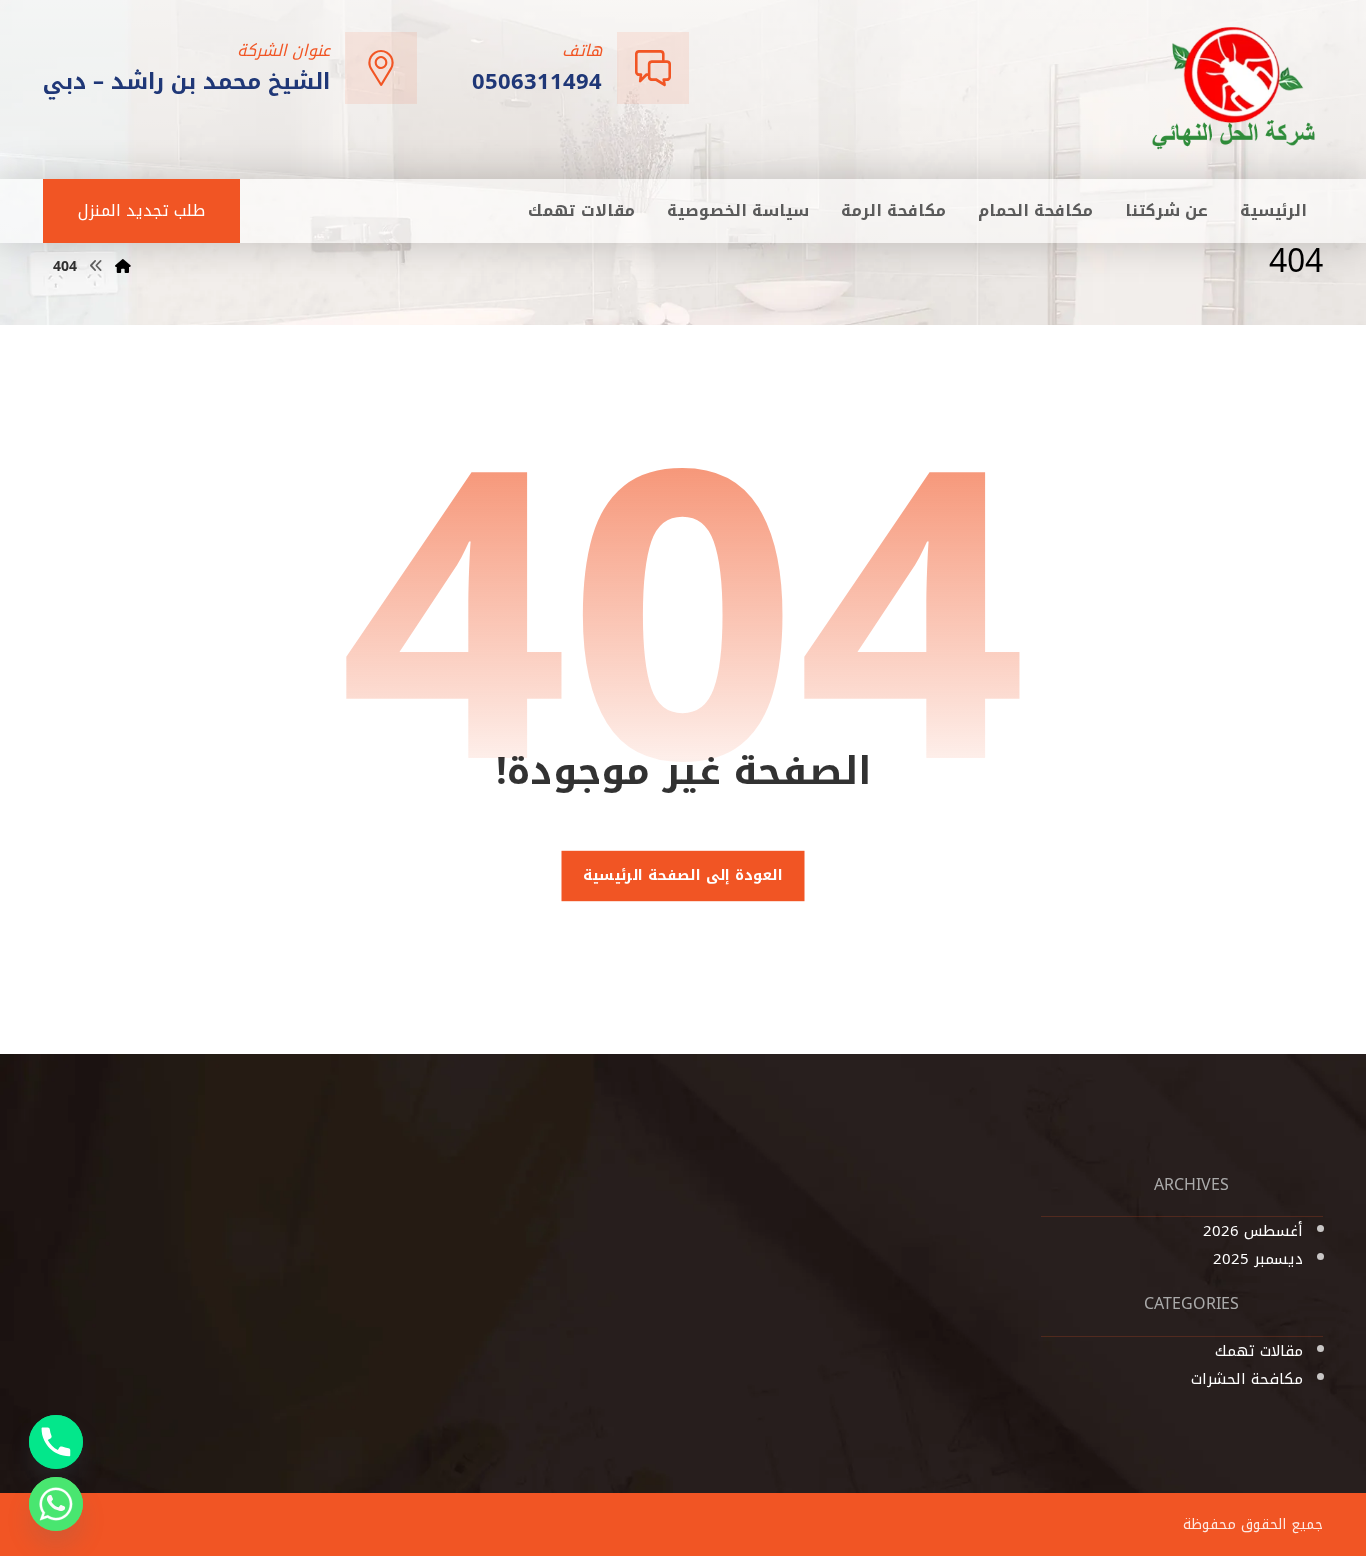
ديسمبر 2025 (1258, 1259)
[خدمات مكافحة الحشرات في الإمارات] (1235, 87)
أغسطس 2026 (1253, 1231)
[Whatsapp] (56, 1504)
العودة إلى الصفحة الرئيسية (683, 876)
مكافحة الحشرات (1247, 1379)
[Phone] (56, 1442)
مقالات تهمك (1259, 1351)
